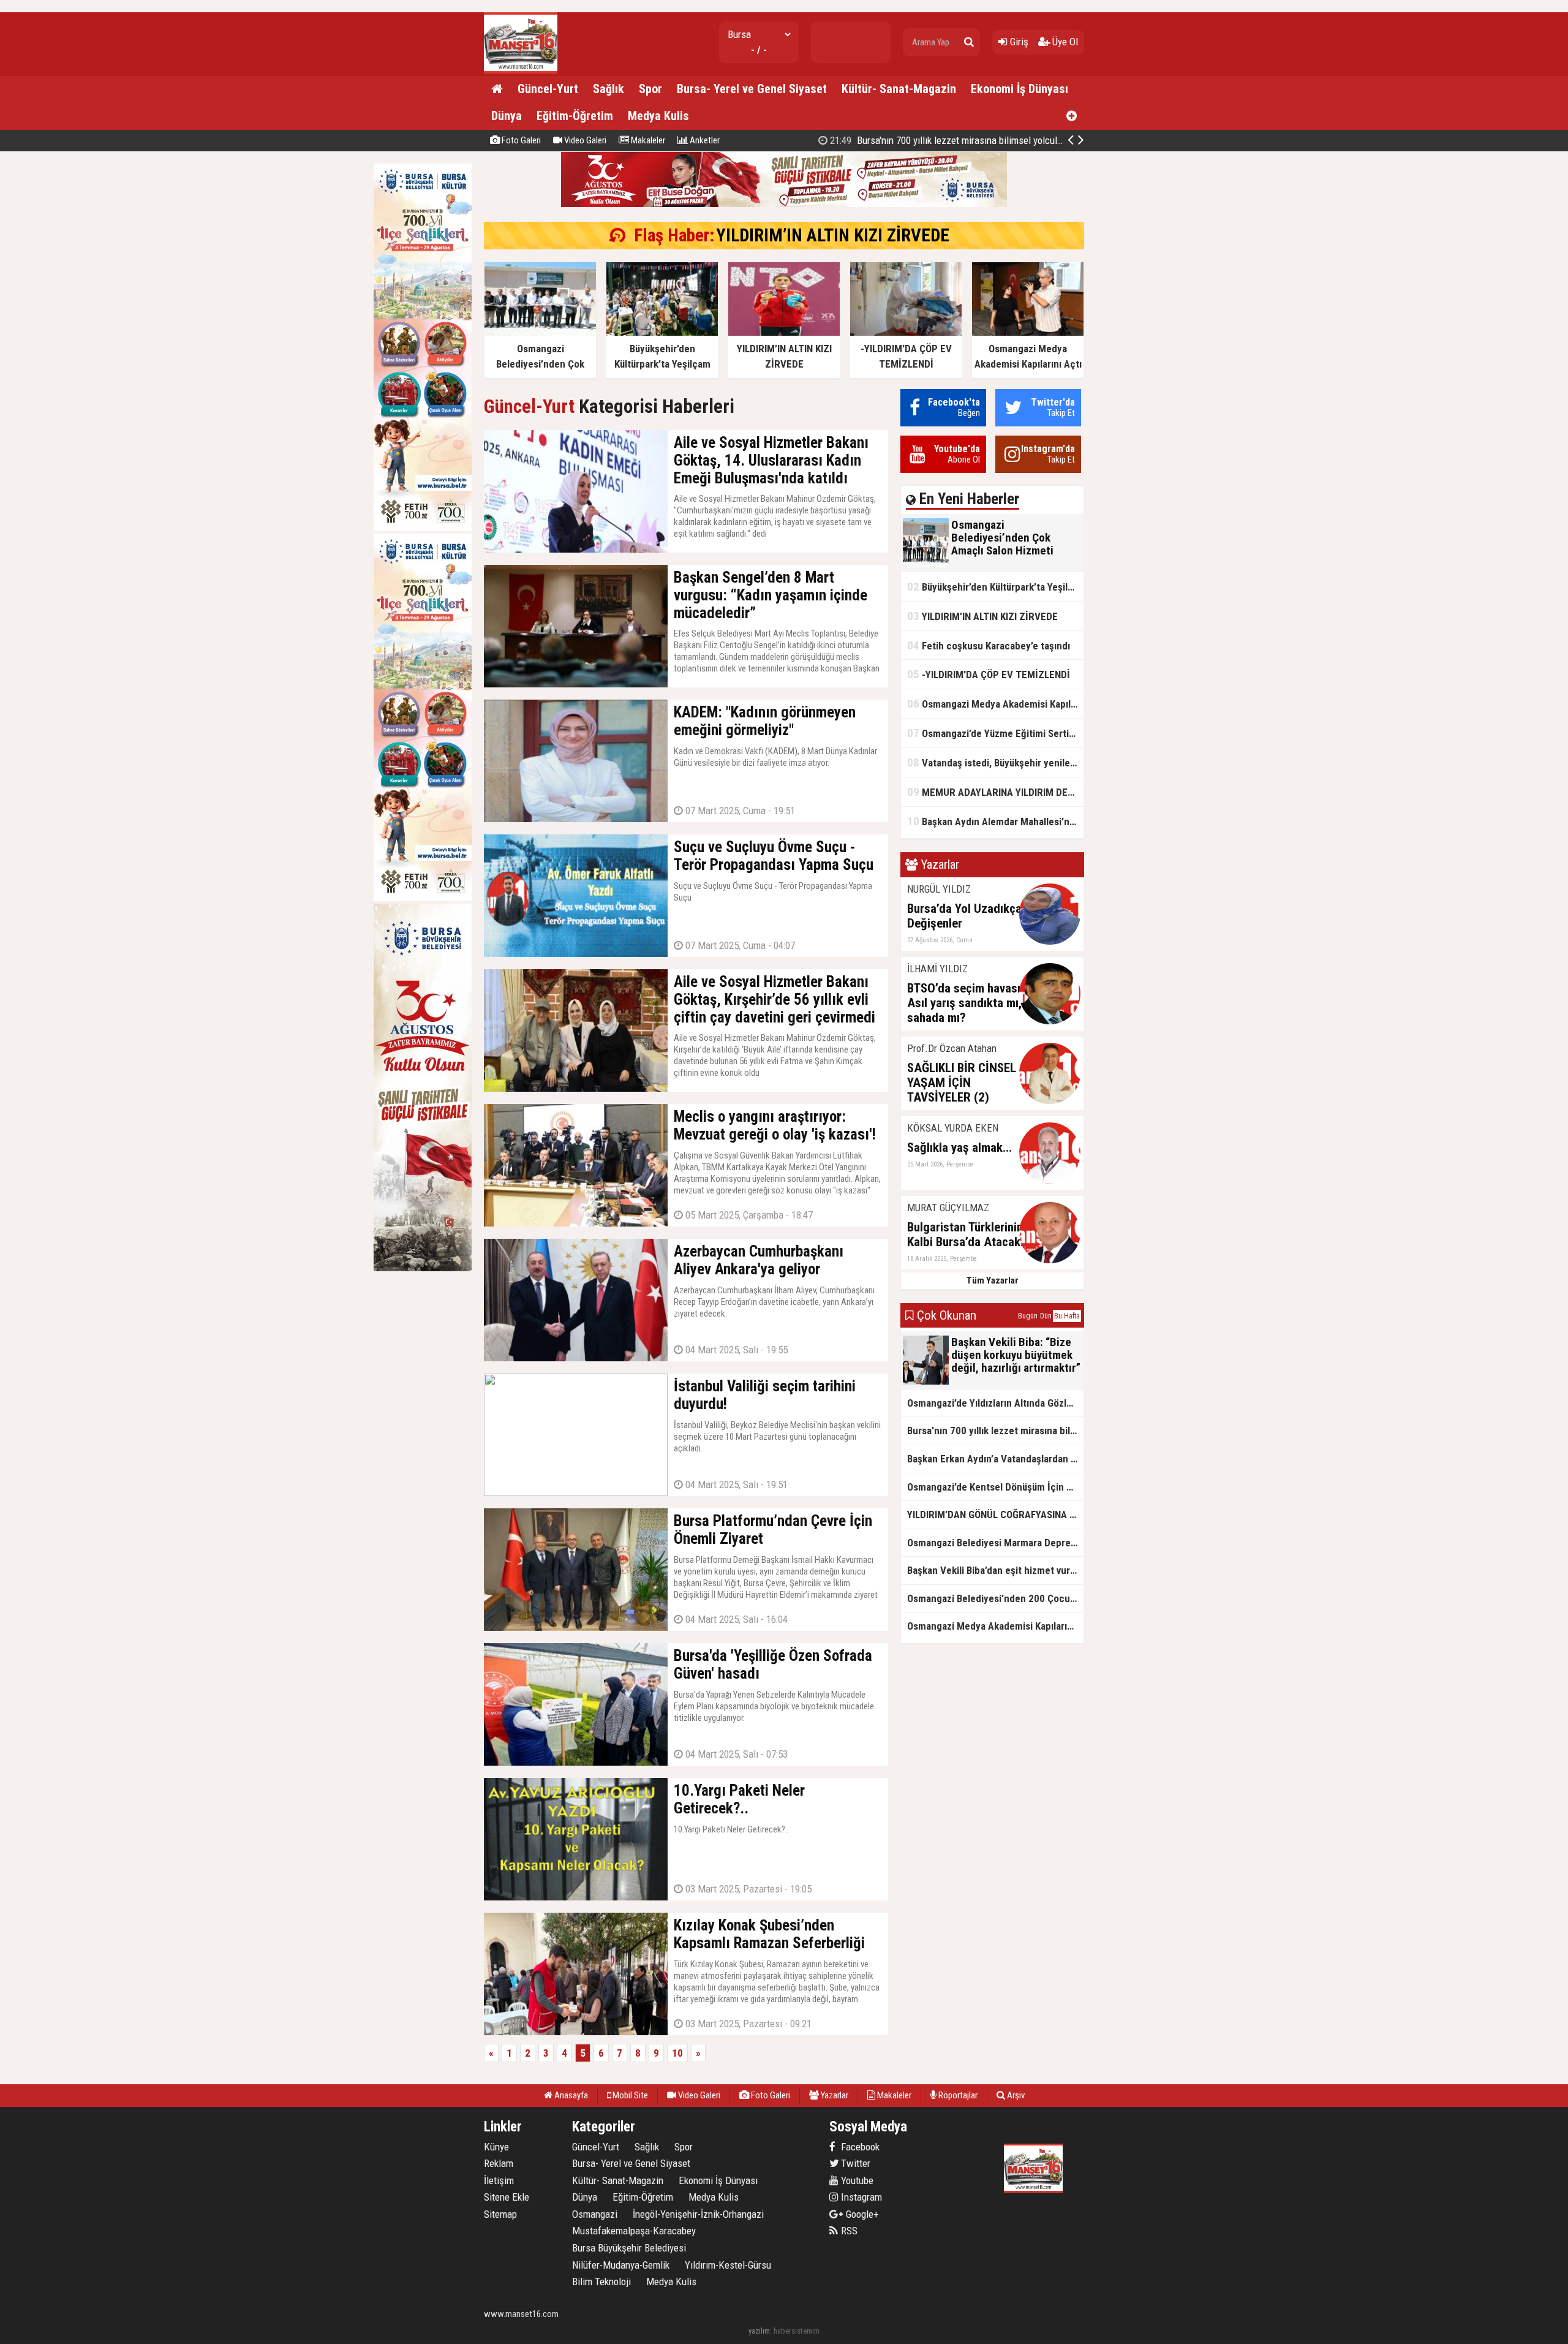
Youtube (856, 2180)
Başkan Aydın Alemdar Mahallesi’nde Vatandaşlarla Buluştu (995, 821)
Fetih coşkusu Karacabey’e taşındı (989, 645)
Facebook (859, 2147)
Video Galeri (584, 140)
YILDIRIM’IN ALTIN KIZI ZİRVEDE (833, 235)
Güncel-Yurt (548, 89)
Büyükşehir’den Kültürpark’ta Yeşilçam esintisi (995, 587)
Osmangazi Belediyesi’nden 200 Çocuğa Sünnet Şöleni (995, 1598)
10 (677, 2053)
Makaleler (647, 140)
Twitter (854, 2163)
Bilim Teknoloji (601, 2282)
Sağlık (609, 89)
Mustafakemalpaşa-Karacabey (634, 2231)
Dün (1046, 1316)
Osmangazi (595, 2214)
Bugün (1028, 1316)
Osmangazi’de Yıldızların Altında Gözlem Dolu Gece (995, 1403)
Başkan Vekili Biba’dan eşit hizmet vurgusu (995, 1570)
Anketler (704, 140)
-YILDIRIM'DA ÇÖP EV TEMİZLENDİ (989, 674)
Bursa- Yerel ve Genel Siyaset (752, 89)
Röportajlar (957, 2095)
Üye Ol (1064, 42)
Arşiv (1015, 2095)
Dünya (507, 116)
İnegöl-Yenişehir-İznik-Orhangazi (698, 2214)
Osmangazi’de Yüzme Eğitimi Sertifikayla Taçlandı (995, 733)
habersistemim (797, 2331)
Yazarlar (834, 2095)
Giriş (1018, 42)
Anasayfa (570, 2095)
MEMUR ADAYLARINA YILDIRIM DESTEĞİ (995, 792)
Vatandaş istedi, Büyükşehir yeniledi (993, 762)
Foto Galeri (520, 140)
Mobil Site (629, 2095)
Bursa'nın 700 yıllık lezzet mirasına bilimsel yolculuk (995, 1431)
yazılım (759, 2331)
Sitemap (500, 2214)
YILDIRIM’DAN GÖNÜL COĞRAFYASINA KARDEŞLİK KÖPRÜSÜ (968, 140)
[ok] (969, 42)
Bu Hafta (1067, 1316)
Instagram (860, 2197)
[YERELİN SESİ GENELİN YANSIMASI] (521, 71)
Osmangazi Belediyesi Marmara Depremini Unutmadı (995, 1543)
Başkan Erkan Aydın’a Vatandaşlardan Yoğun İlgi (995, 1459)
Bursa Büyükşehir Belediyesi (629, 2248)
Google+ (859, 2214)
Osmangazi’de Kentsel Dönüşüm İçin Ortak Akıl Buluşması (995, 1487)
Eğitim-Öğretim (575, 116)
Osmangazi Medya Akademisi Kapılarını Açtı (995, 704)
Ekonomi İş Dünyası (1020, 89)
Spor (650, 89)
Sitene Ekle (507, 2197)
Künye (496, 2147)
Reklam (499, 2163)
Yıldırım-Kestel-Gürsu (728, 2265)
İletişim (499, 2180)
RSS (848, 2231)
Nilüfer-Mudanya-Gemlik (621, 2265)
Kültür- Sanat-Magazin (899, 89)
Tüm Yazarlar (993, 1280)
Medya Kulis (658, 116)
